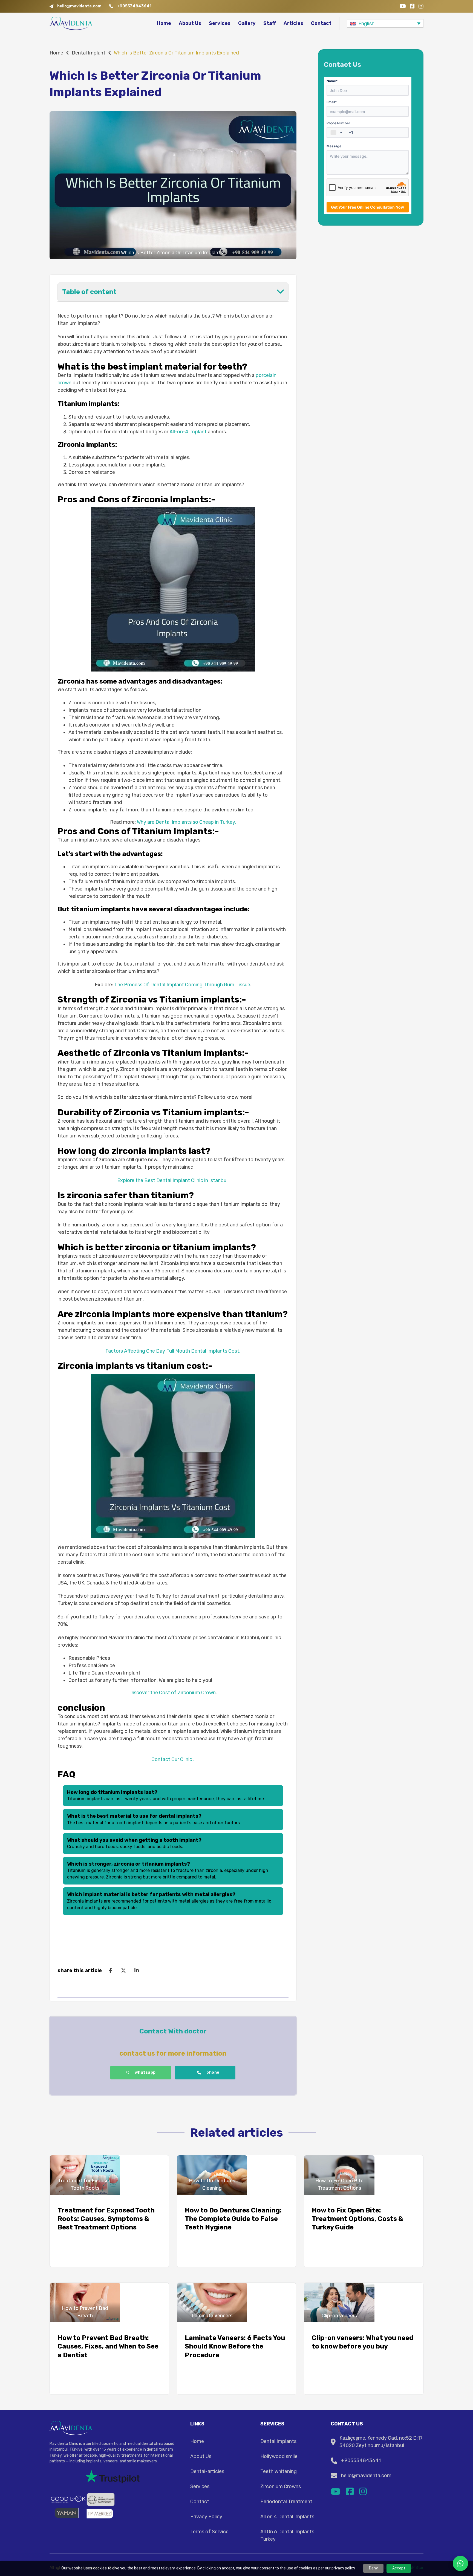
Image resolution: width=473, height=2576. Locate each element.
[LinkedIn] (137, 1970)
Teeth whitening (279, 2471)
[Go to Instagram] (421, 6)
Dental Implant (89, 53)
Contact (321, 23)
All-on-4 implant (188, 432)
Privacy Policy (206, 2517)
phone (213, 2072)
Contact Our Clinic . (173, 1759)
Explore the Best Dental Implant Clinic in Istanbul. (173, 1180)
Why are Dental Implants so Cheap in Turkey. (186, 822)
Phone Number (338, 123)
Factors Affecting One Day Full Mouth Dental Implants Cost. (173, 1351)
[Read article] (85, 2175)
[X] (123, 1970)
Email (332, 102)
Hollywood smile (279, 2456)
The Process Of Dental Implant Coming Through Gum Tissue (182, 985)
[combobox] (337, 132)
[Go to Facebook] (412, 6)
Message (334, 146)
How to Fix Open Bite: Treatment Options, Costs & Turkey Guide (357, 2219)
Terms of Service (209, 2532)
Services (220, 23)
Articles (293, 23)
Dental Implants (278, 2441)
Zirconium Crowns (281, 2486)
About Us (190, 23)
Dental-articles (207, 2471)
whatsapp (145, 2072)
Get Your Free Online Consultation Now (367, 207)
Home (164, 23)
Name (332, 81)
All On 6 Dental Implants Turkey (287, 2535)
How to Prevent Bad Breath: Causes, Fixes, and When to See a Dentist (108, 2346)
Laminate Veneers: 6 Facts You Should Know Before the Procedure (235, 2346)
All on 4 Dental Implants (287, 2517)
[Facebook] (110, 1970)
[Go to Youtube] (403, 6)
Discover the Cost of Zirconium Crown (172, 1693)
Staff (270, 23)
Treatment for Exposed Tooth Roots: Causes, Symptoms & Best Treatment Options (106, 2219)
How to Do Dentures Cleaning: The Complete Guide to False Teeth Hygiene (233, 2219)
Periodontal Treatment (286, 2502)
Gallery (247, 23)
